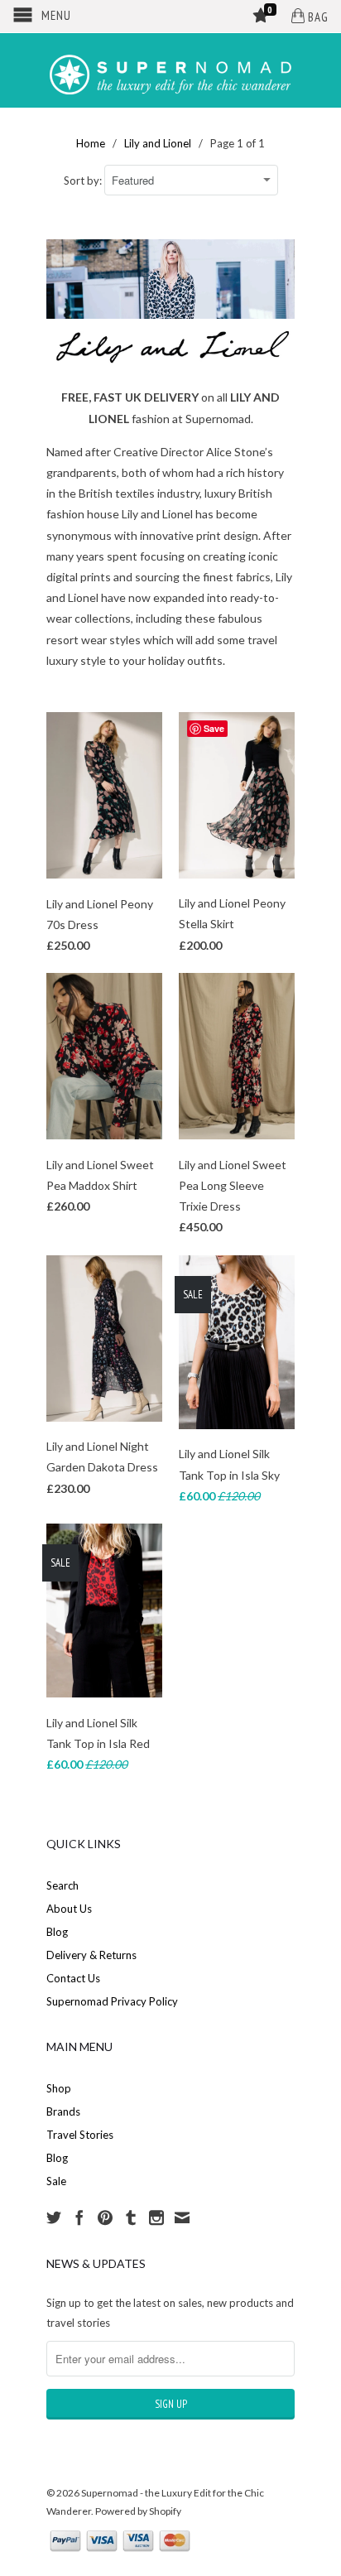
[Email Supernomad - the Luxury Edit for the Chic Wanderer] (182, 2217)
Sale (56, 2181)
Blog (57, 1932)
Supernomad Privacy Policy (112, 2001)
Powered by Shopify (138, 2511)
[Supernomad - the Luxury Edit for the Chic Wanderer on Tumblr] (131, 2217)
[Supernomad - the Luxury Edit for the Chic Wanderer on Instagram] (156, 2217)
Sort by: (84, 181)
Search (62, 1885)
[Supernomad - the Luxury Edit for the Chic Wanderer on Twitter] (54, 2217)
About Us (69, 1909)
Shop (59, 2088)
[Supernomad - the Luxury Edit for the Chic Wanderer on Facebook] (79, 2217)
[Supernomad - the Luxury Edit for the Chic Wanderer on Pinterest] (105, 2217)
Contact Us (73, 1978)
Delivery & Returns (91, 1955)
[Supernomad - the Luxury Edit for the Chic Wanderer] (170, 70)
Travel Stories (80, 2135)
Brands (63, 2111)
